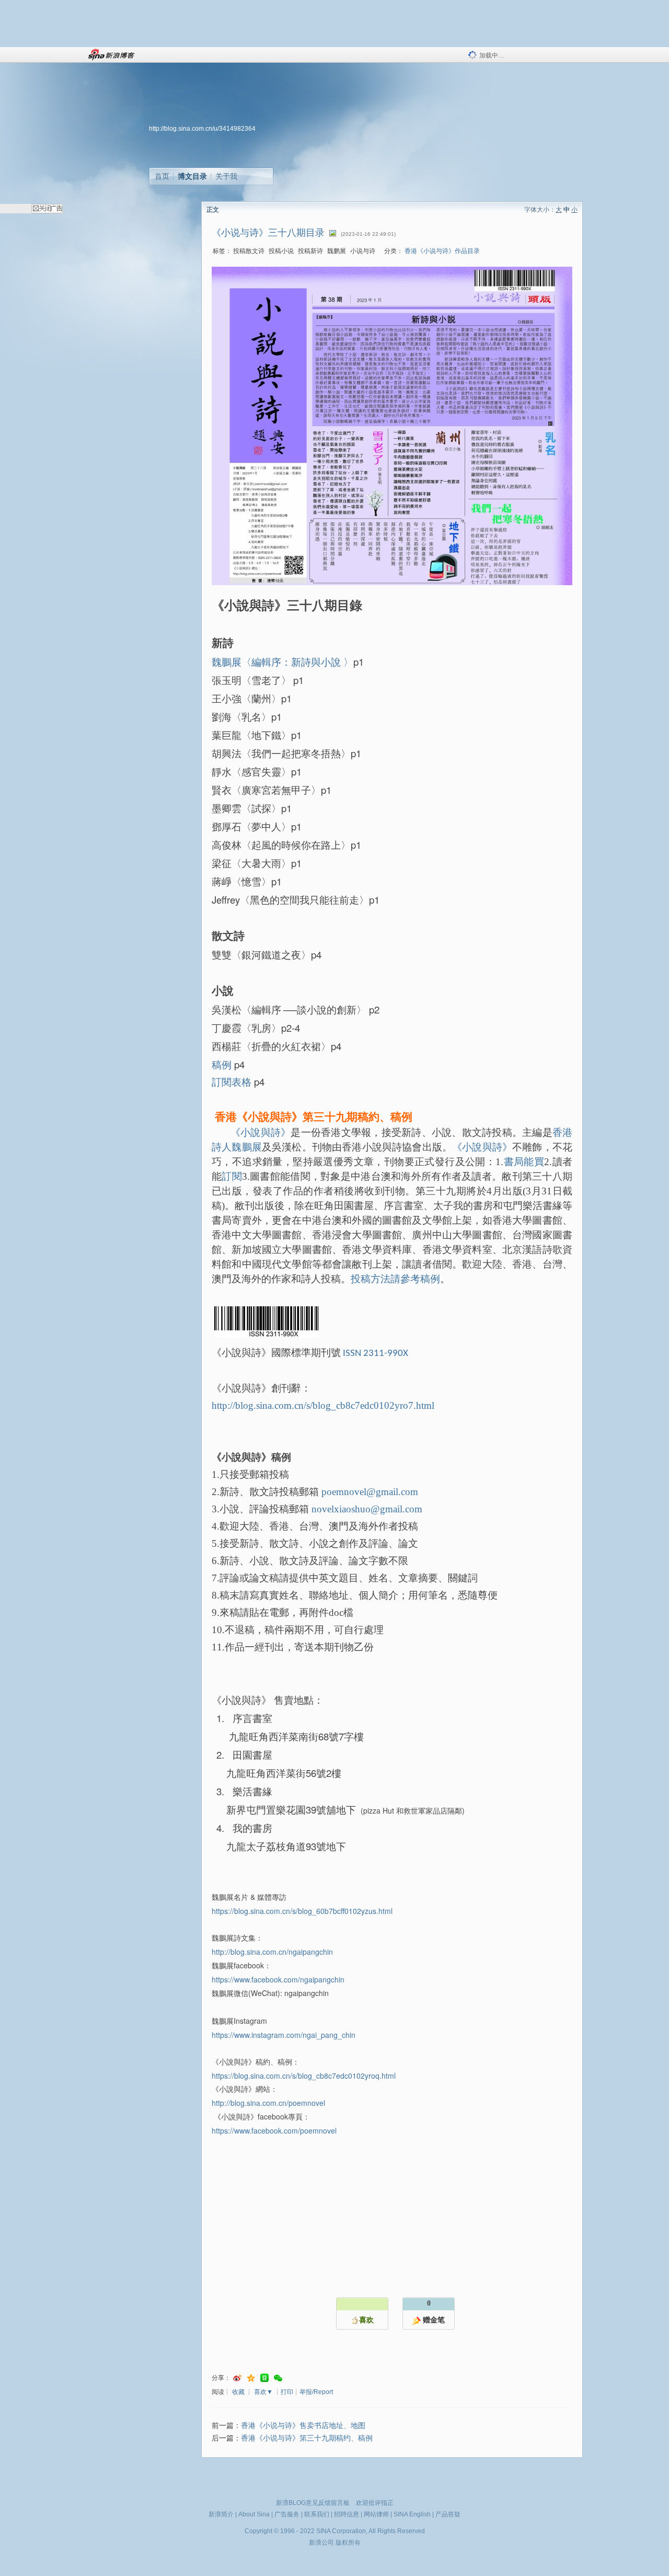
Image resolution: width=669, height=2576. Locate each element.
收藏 (238, 2392)
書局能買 (524, 1162)
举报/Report (316, 2392)
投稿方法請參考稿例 (395, 1279)
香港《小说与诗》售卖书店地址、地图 (303, 2426)
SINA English (412, 2514)
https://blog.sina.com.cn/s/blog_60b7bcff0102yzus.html (302, 1911)
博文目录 (192, 176)
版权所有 (348, 2543)
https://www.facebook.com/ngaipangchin (278, 1979)
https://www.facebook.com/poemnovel (274, 2130)
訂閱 (232, 1176)
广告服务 (287, 2514)
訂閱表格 (232, 1081)
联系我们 (317, 2514)
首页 (162, 176)
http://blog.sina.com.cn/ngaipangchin (272, 1952)
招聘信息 (347, 2514)
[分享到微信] (278, 2378)
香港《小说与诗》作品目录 (442, 251)
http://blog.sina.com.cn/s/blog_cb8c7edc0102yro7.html (323, 1405)
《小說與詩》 (261, 1132)
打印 (287, 2392)
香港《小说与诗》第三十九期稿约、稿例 (307, 2438)
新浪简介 (221, 2514)
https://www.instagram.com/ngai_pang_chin (284, 2035)
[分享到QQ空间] (251, 2378)
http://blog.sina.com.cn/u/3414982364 (202, 129)
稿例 (222, 1064)
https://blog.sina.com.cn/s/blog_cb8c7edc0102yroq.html (304, 2076)
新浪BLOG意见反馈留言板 (313, 2503)
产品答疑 (448, 2514)
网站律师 (376, 2514)
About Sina (254, 2514)
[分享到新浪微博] (237, 2378)
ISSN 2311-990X (376, 1354)
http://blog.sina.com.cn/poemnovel (268, 2103)
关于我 (226, 176)
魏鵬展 (247, 1147)
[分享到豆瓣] (264, 2378)
